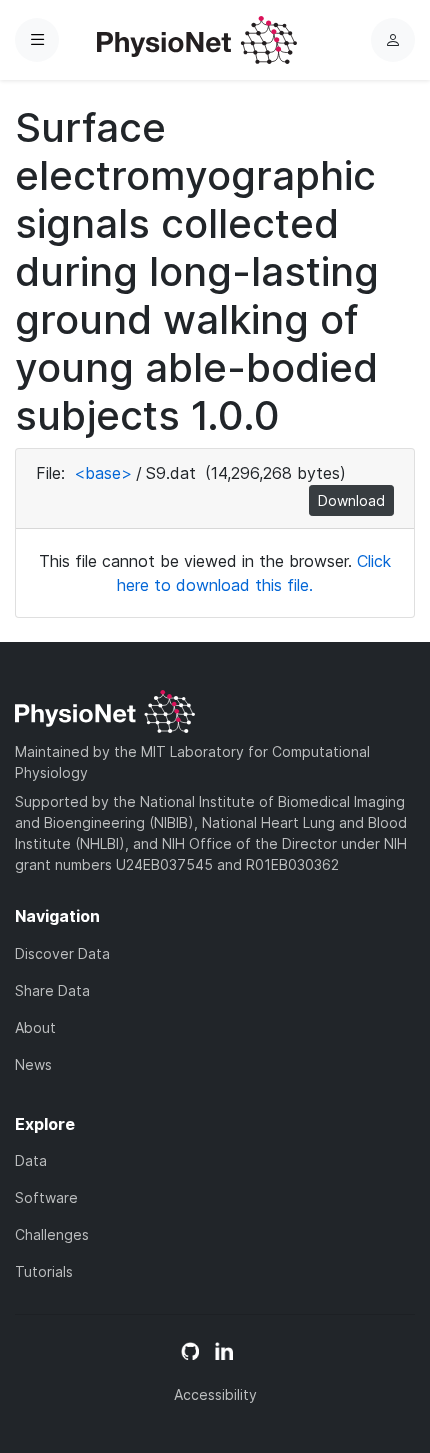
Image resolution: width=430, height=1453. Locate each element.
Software (46, 1197)
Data (31, 1160)
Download (351, 500)
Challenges (52, 1234)
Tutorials (44, 1271)
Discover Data (62, 953)
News (33, 1064)
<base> (103, 473)
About (35, 1027)
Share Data (52, 990)
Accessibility (215, 1394)
